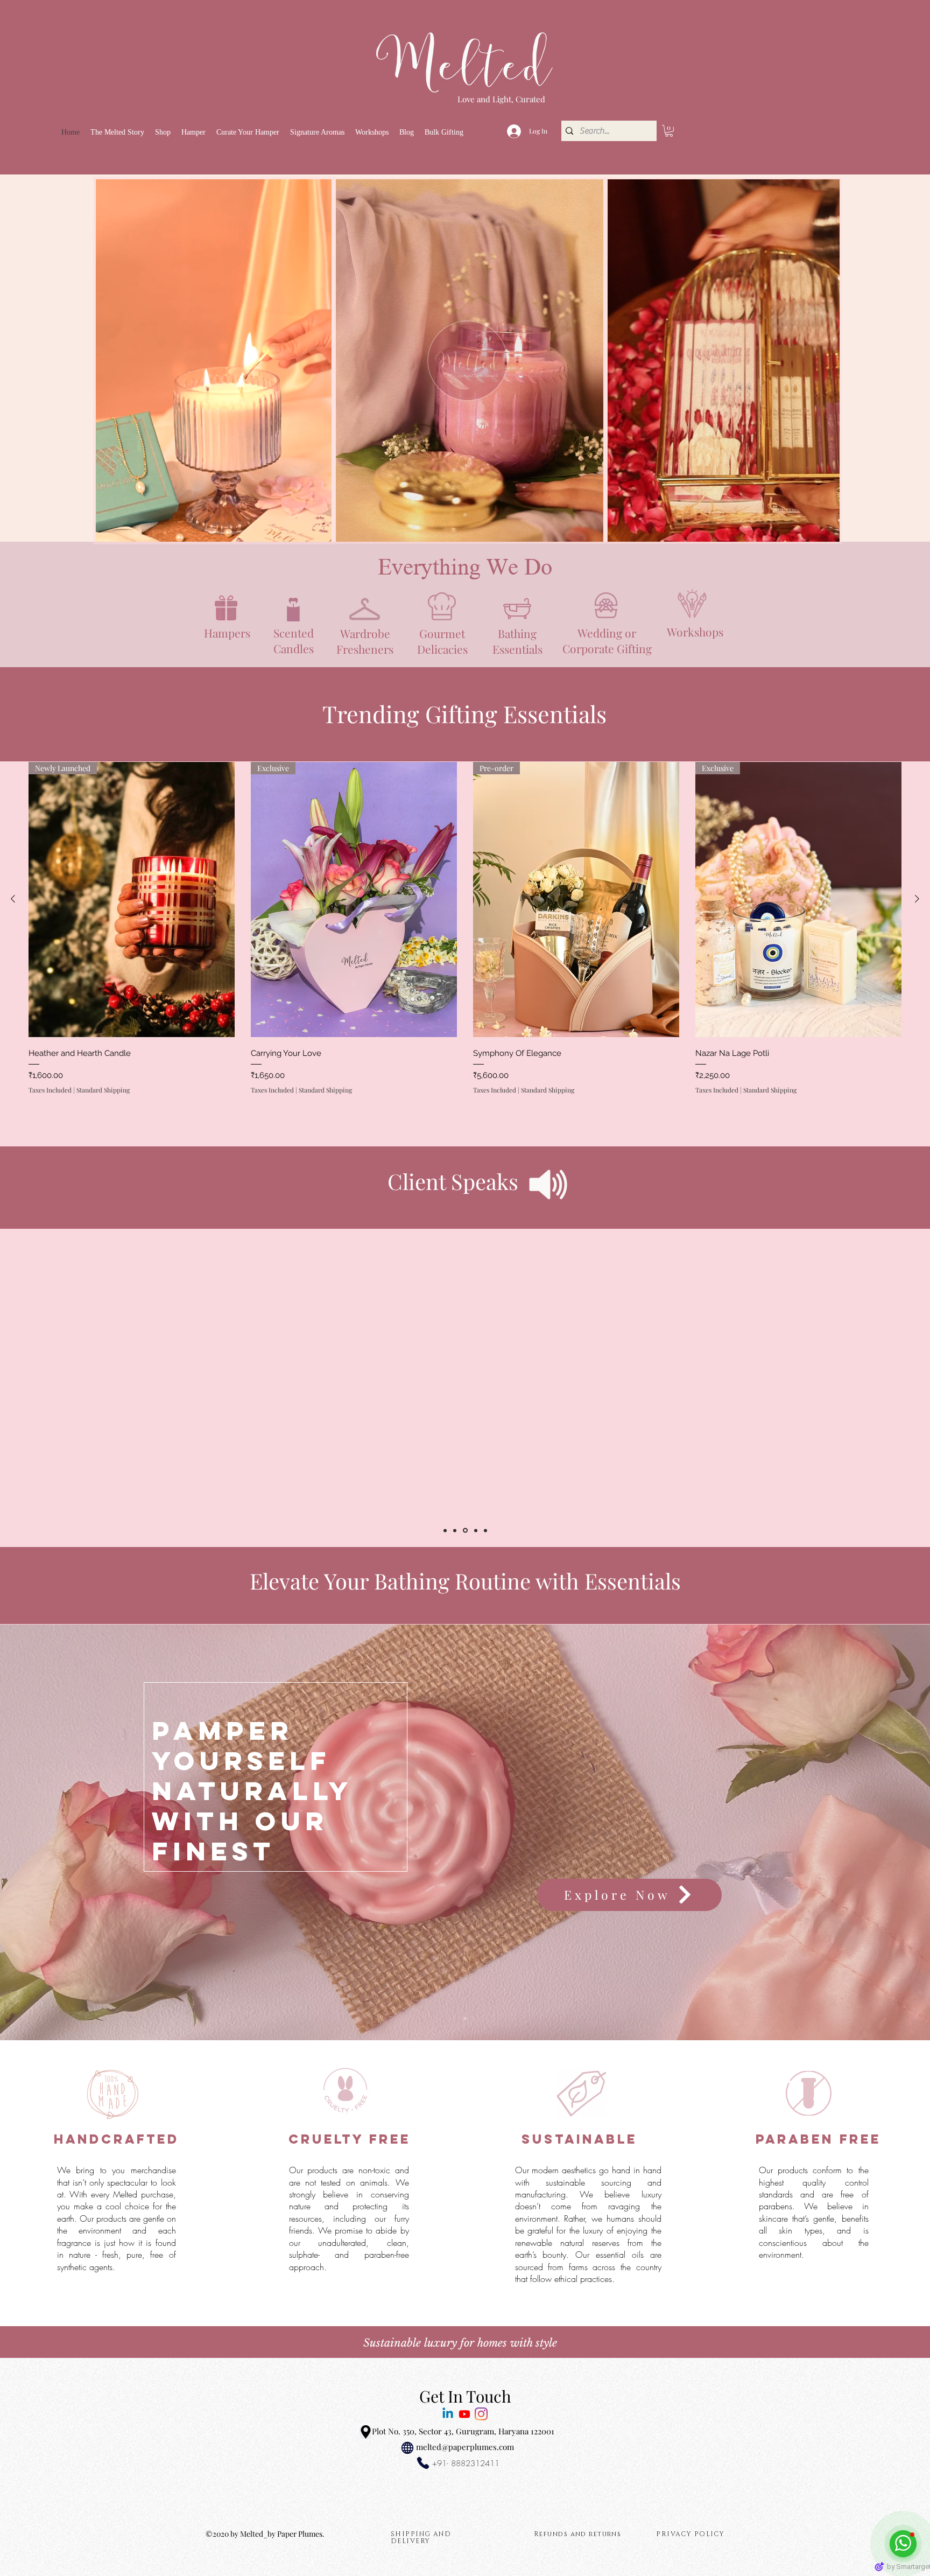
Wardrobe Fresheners (365, 641)
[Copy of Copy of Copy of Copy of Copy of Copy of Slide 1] (445, 1530)
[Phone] (423, 2463)
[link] (669, 131)
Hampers (227, 633)
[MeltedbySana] (464, 2414)
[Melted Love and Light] (481, 2414)
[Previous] (61, 2070)
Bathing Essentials (517, 641)
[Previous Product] (13, 899)
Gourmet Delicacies (442, 641)
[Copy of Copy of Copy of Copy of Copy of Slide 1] (455, 1530)
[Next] (869, 2070)
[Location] (365, 2432)
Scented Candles (294, 640)
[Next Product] (917, 899)
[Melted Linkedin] (448, 2414)
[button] (163, 132)
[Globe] (407, 2448)
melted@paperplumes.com (465, 2447)
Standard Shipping (103, 1090)
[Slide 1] (465, 515)
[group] (465, 944)
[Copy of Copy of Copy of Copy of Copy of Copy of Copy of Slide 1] (474, 1530)
